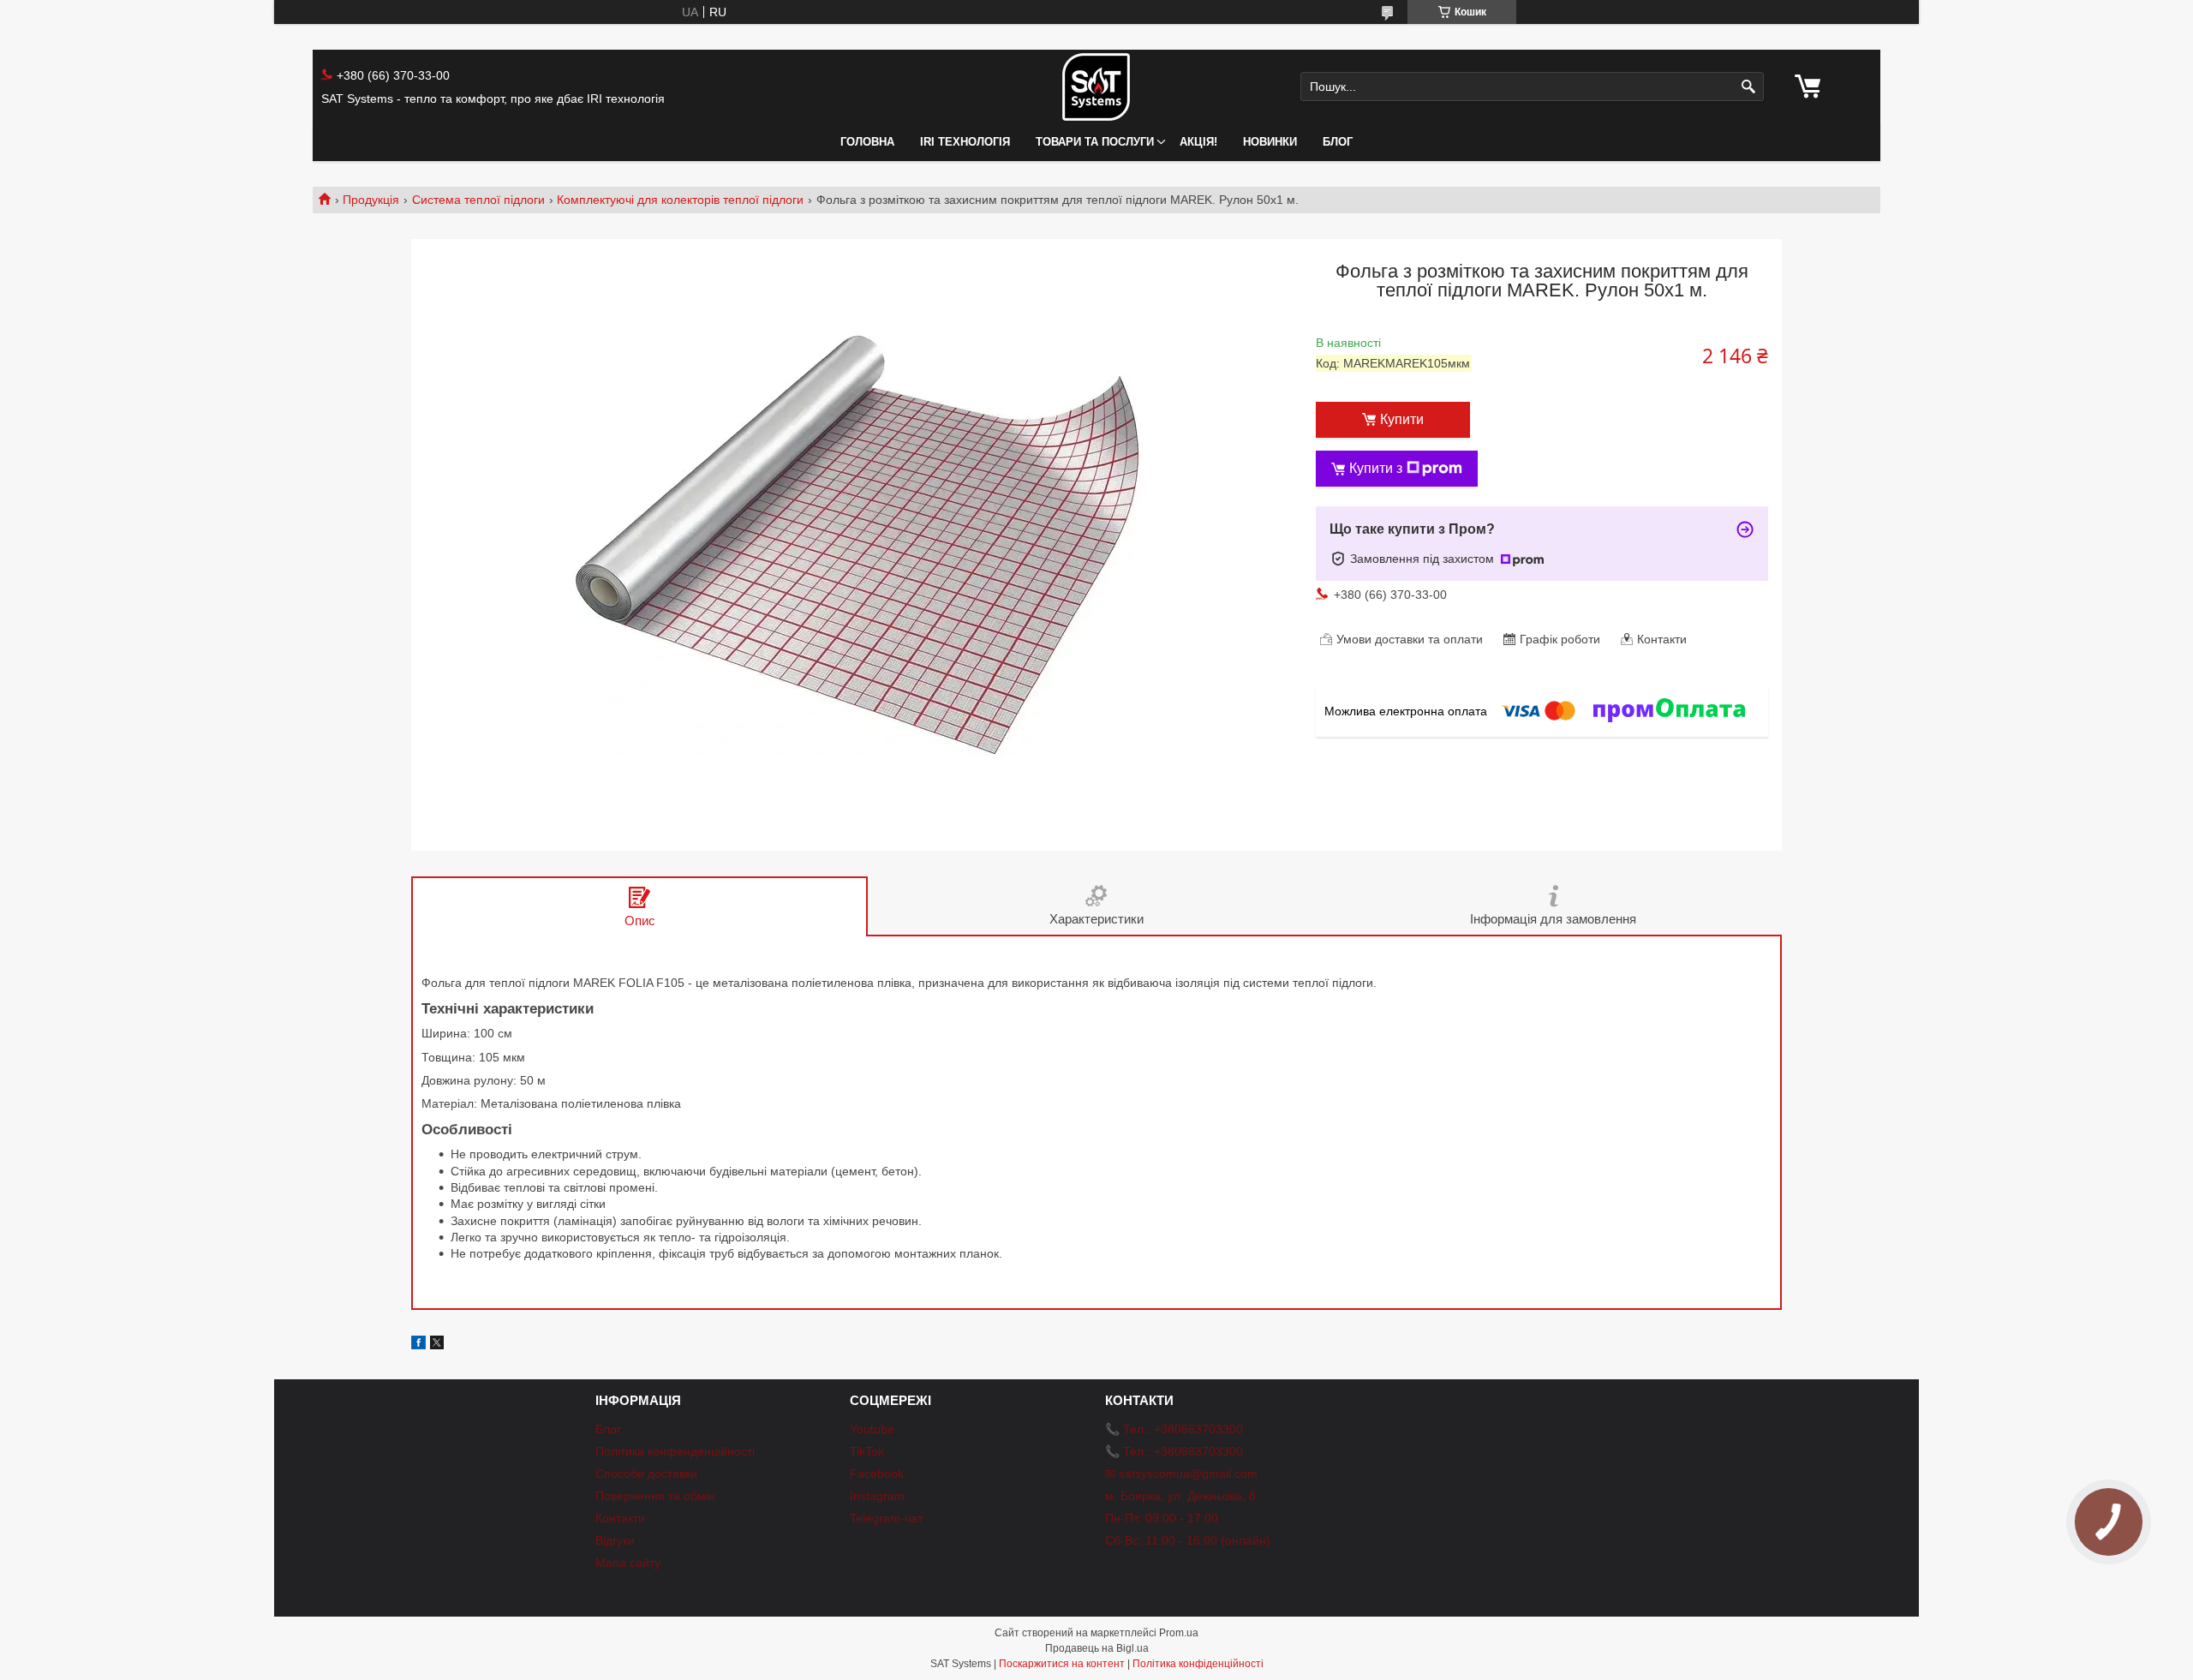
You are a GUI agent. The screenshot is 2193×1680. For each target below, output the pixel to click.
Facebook (877, 1474)
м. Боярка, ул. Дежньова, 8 (1180, 1496)
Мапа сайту (628, 1563)
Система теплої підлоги (478, 200)
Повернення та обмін (655, 1496)
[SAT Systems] (1096, 87)
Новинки (1270, 142)
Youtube (872, 1429)
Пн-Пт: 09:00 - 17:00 (1162, 1518)
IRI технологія (965, 142)
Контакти (620, 1518)
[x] (437, 1345)
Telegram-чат (886, 1518)
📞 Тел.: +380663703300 (1174, 1429)
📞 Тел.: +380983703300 (1174, 1451)
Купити (1402, 419)
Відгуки (615, 1540)
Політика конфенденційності (675, 1451)
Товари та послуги (1095, 142)
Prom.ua (1179, 1633)
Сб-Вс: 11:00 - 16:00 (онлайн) (1188, 1540)
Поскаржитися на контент (1062, 1664)
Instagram (877, 1496)
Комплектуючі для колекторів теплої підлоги (680, 200)
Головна (867, 142)
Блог (1338, 142)
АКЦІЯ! (1198, 142)
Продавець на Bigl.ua (1097, 1648)
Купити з (1376, 468)
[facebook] (418, 1345)
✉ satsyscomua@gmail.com (1181, 1474)
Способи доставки (646, 1474)
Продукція (371, 200)
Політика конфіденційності (1198, 1664)
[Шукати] (1749, 87)
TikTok (867, 1451)
